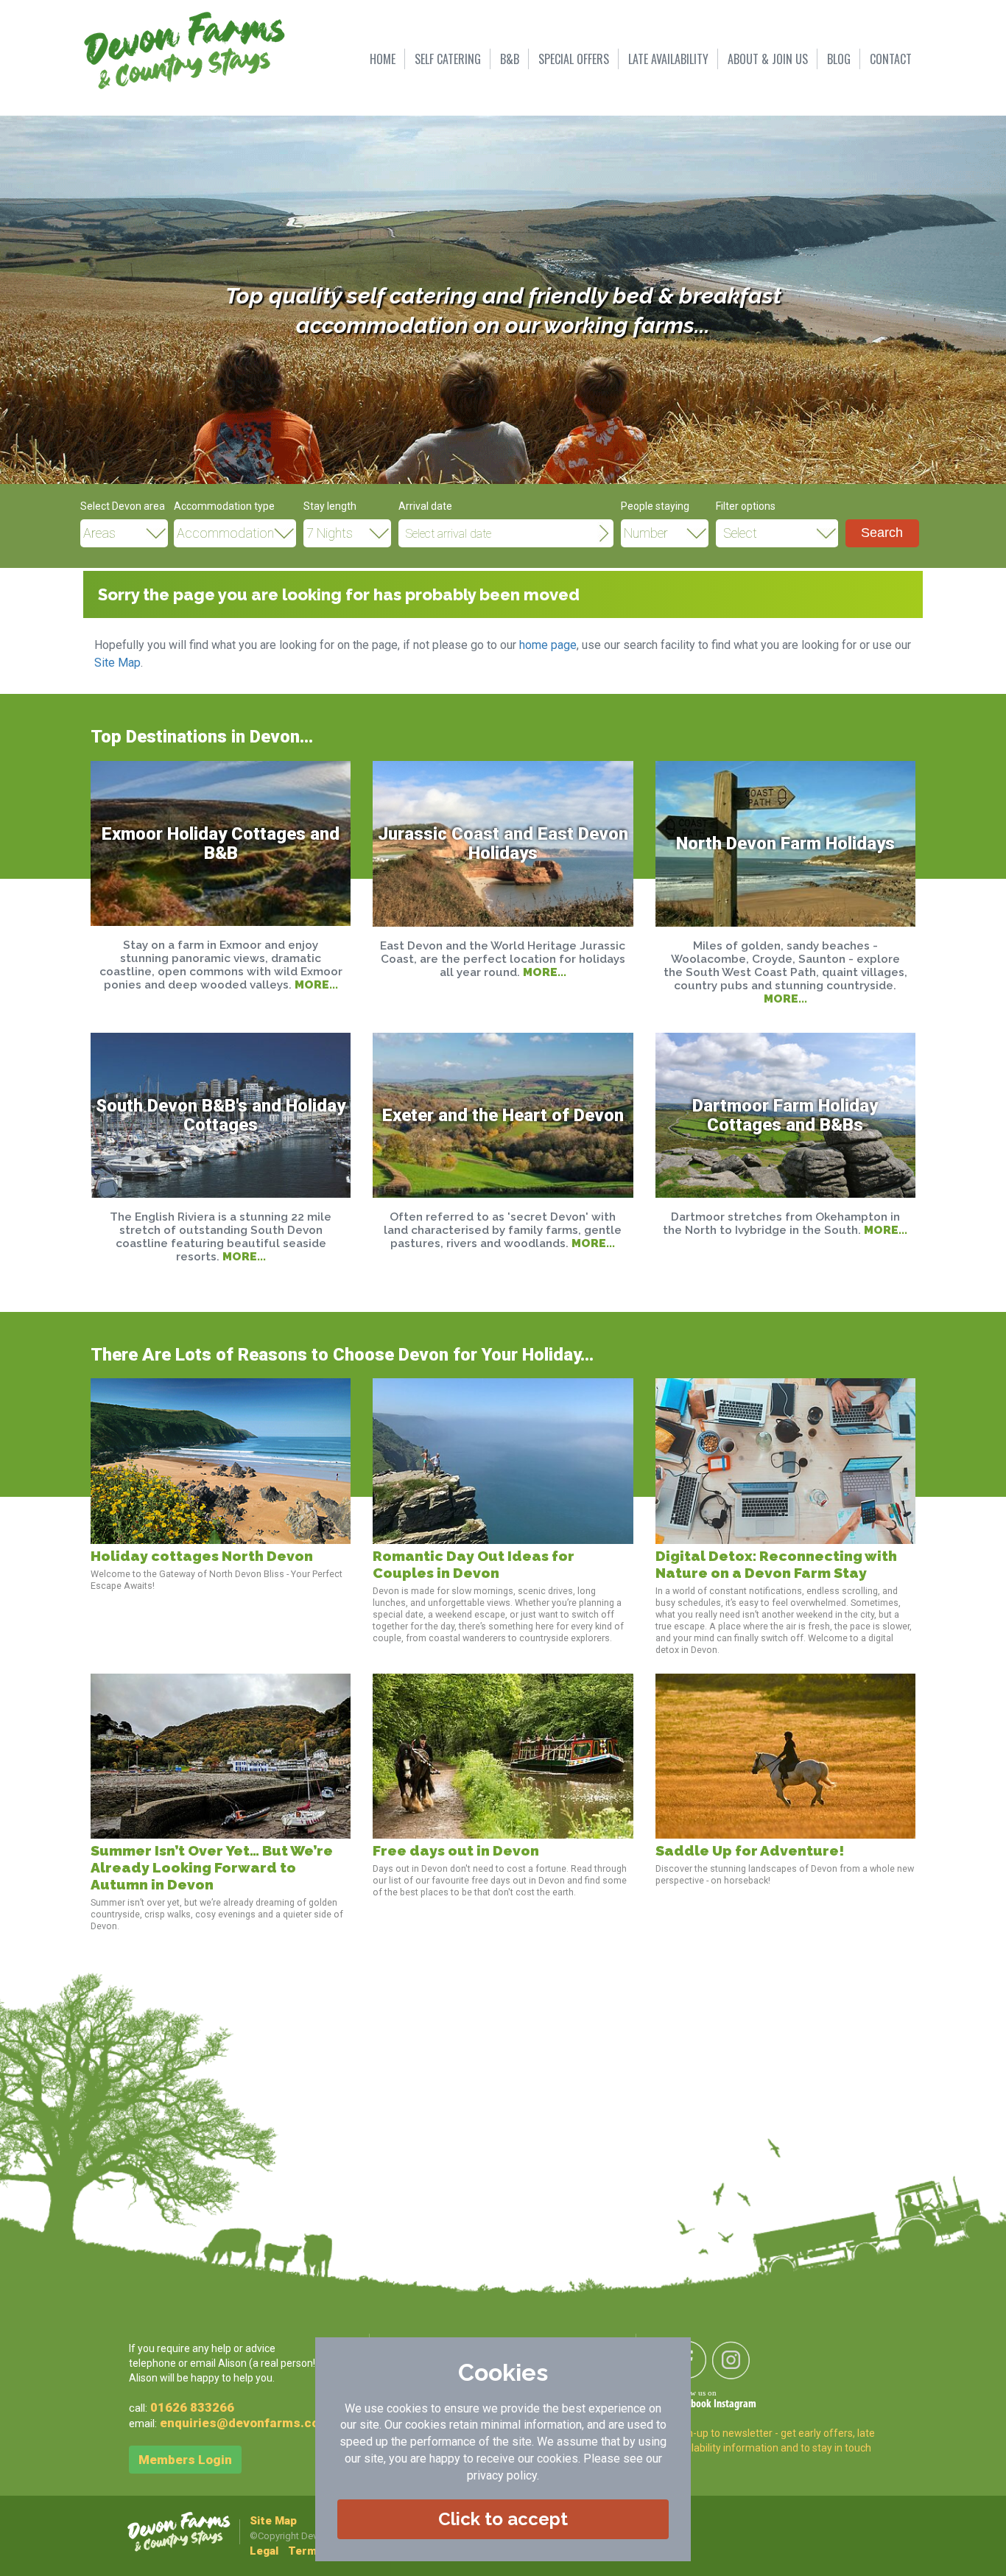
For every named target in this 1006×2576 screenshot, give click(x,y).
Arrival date (425, 506)
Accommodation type (224, 506)
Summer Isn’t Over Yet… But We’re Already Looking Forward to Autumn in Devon (212, 1868)
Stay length (330, 506)
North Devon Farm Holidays (785, 843)
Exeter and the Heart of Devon (503, 1115)
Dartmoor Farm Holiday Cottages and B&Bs (785, 1115)
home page (548, 645)
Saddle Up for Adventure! (750, 1851)
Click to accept (503, 2519)
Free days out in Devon (456, 1851)
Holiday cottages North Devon (202, 1556)
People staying (655, 506)
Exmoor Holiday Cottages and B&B (221, 843)
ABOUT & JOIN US (768, 59)
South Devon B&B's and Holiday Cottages (221, 1115)
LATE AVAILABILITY (668, 59)
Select (740, 533)
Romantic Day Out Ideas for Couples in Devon (474, 1565)
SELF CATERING (448, 59)
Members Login (185, 2460)
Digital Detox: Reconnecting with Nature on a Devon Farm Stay (776, 1565)
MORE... (316, 985)
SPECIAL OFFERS (574, 59)
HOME (383, 59)
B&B (510, 59)
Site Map (117, 663)
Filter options (746, 506)
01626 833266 (192, 2407)
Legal (264, 2551)
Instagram (735, 2404)
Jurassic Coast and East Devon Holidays (503, 843)
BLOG (839, 59)
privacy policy (502, 2475)
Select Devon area (123, 506)
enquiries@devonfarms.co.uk (248, 2423)
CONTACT (891, 59)
